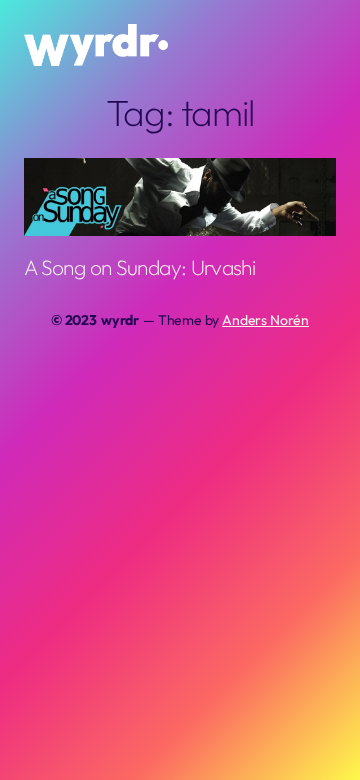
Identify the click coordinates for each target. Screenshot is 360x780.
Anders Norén (265, 320)
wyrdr (120, 320)
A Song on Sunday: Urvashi (139, 267)
